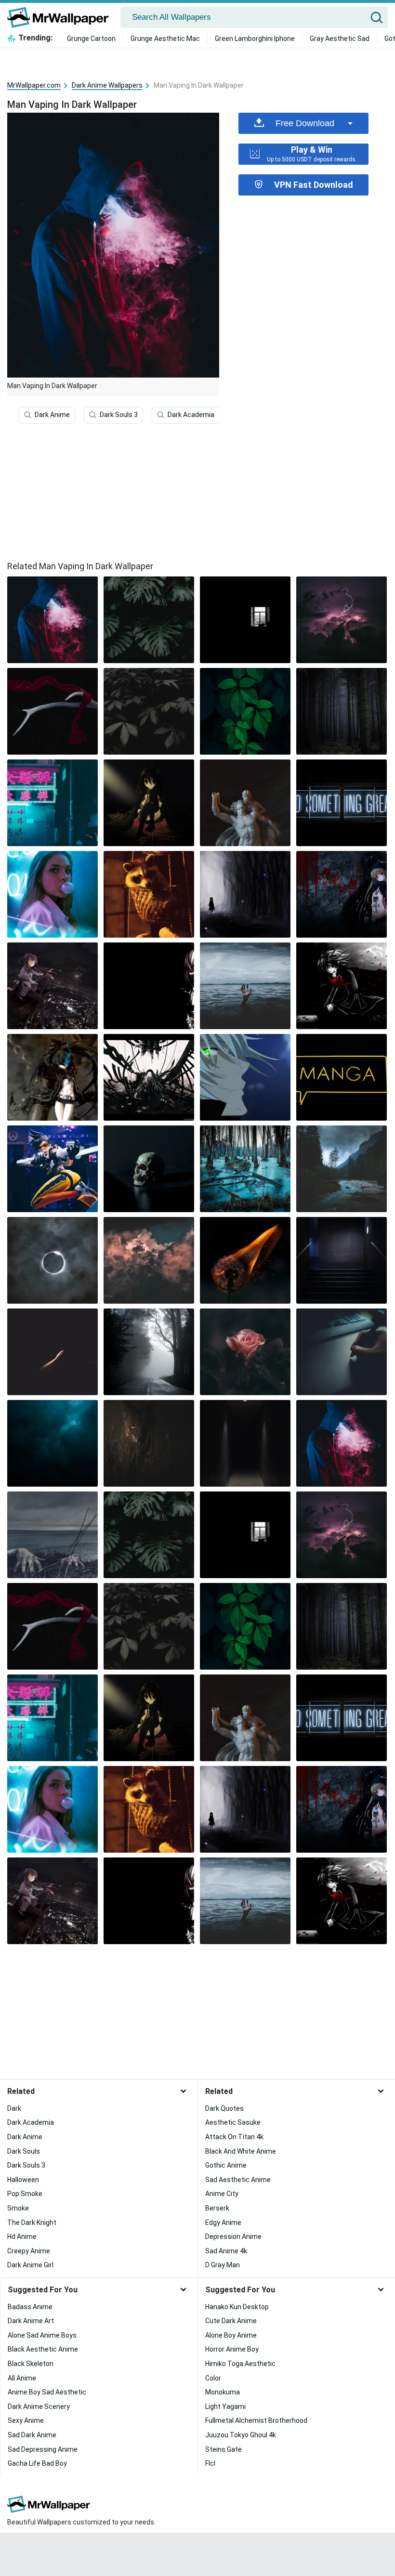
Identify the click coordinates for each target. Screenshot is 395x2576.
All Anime (22, 2378)
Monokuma (223, 2392)
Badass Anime (30, 2307)
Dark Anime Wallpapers (107, 85)
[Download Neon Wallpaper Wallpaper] (53, 894)
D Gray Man (223, 2265)
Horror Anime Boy (232, 2349)
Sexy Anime (26, 2420)
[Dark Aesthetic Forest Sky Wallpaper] (342, 1169)
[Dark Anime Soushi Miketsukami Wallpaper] (245, 1077)
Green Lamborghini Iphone (255, 39)
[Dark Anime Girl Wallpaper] (245, 894)
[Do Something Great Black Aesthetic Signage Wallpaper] (342, 803)
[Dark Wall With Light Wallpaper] (245, 1443)
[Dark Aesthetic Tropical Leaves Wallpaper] (149, 620)
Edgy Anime (223, 2223)
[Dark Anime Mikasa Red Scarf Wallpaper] (53, 711)
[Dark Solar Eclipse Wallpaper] (53, 1260)
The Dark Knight (32, 2223)
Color (213, 2378)
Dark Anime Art (31, 2321)
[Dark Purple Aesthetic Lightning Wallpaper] (342, 620)
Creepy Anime (29, 2251)
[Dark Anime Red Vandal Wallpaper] (342, 894)
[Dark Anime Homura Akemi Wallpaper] (53, 986)
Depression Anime (233, 2236)
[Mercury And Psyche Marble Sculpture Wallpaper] (245, 803)
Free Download (305, 123)
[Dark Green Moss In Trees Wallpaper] (245, 1169)
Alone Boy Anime (231, 2335)
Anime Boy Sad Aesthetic (47, 2392)
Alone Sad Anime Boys (42, 2335)
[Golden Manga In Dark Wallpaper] (342, 1077)
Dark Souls (24, 2151)
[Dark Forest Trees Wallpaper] (342, 711)
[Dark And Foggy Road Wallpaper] (149, 1352)
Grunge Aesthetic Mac (165, 39)
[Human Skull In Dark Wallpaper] (149, 1169)
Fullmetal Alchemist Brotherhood (256, 2420)
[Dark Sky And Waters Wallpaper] (245, 986)
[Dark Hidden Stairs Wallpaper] (342, 1260)
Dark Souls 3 (119, 415)
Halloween (23, 2180)
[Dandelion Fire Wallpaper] (245, 1260)
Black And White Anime (241, 2151)
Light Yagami (225, 2406)
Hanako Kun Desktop (237, 2307)
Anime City (222, 2194)
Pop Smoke (25, 2194)
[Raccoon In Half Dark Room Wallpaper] (149, 894)
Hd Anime (22, 2236)
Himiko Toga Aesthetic (240, 2364)
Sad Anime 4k (226, 2251)
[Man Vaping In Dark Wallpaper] (342, 1443)
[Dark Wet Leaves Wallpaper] (149, 711)
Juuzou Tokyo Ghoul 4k (241, 2435)
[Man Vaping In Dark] (53, 620)
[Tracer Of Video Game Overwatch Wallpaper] (53, 1169)
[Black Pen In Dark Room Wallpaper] (342, 1352)
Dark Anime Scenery (39, 2406)
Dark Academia (191, 415)
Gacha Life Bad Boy (37, 2463)
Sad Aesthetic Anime (238, 2180)
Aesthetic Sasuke (233, 2122)
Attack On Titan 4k (234, 2137)
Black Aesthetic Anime (43, 2349)
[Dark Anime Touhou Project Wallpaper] (149, 986)
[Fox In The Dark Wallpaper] (149, 1443)
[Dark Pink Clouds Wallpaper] (149, 1260)
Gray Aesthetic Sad (340, 39)
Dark (14, 2108)
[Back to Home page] (61, 17)
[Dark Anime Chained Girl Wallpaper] (149, 1077)
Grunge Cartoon (91, 39)
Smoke (18, 2208)
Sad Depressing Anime (43, 2449)
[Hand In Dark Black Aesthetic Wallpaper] (53, 1352)
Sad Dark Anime (32, 2435)
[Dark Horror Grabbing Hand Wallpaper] (53, 1535)
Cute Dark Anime (231, 2321)
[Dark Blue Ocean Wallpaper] (53, 1443)
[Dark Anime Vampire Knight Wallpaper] (342, 986)
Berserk (217, 2208)
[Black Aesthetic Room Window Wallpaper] (245, 620)
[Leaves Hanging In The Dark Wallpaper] (245, 711)
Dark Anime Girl (30, 2265)
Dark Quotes (224, 2108)
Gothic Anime (226, 2165)
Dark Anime (52, 415)
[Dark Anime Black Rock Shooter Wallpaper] (53, 1077)
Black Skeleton (31, 2364)
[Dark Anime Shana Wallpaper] (149, 803)
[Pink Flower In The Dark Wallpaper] (245, 1352)
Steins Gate (224, 2449)
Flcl (210, 2463)
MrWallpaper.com (34, 85)
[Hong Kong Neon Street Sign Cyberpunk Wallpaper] (53, 803)
